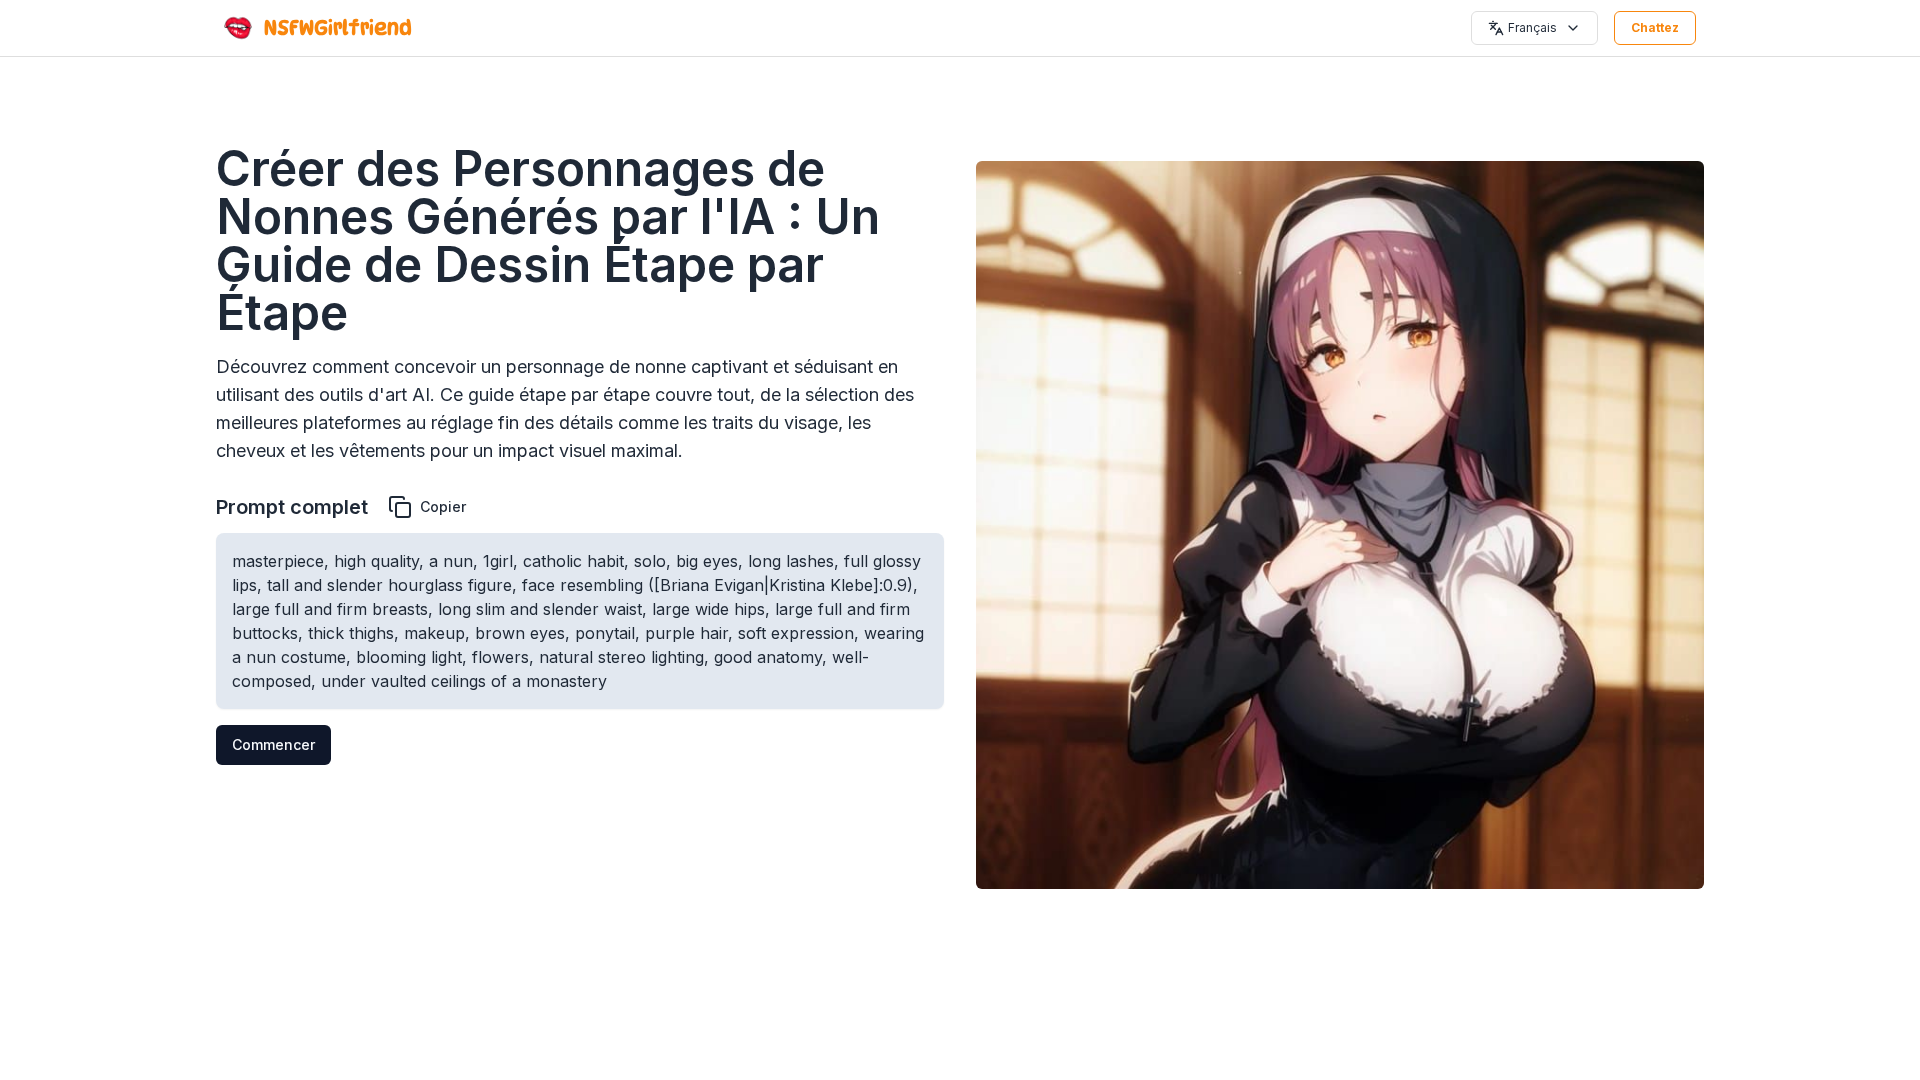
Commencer (273, 744)
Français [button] (1532, 27)
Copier (443, 506)
